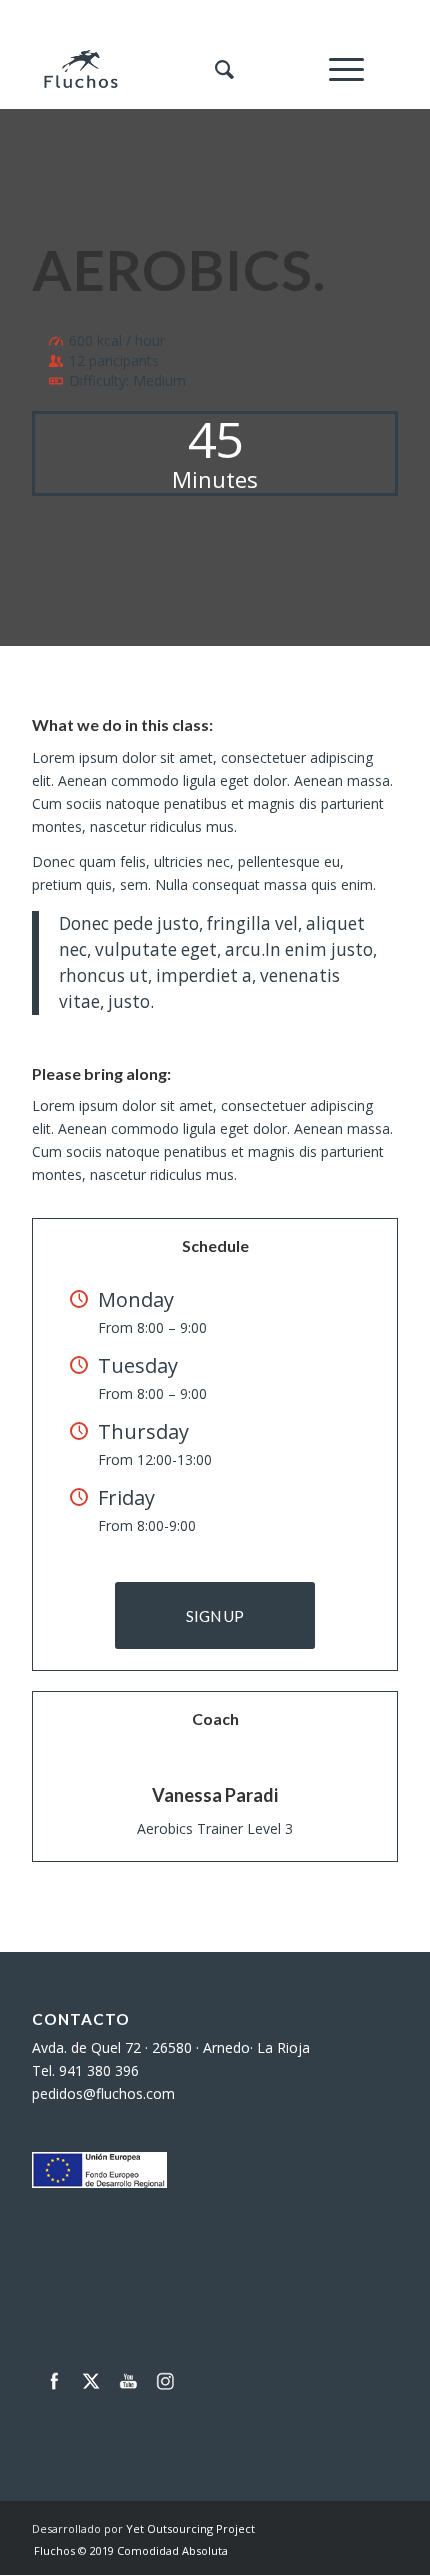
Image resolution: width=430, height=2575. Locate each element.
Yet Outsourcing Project (190, 2528)
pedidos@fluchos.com (103, 2093)
